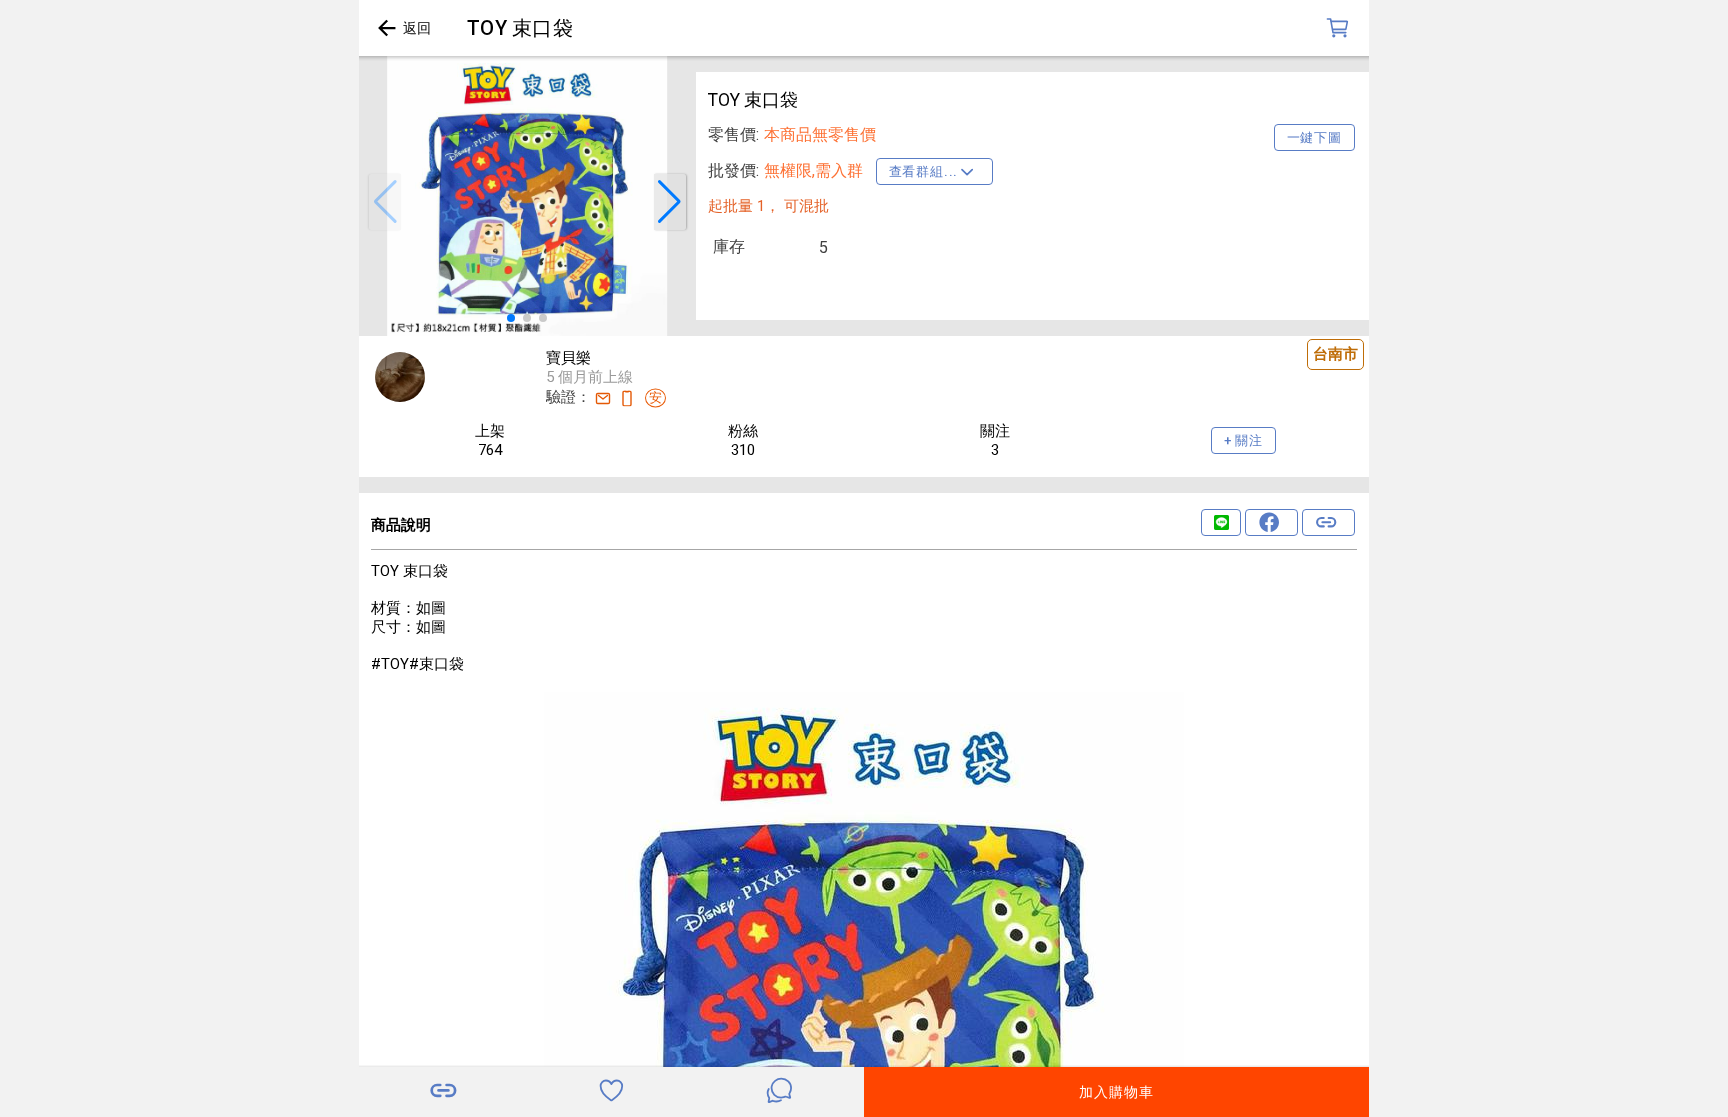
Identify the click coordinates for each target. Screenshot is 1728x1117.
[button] (385, 202)
